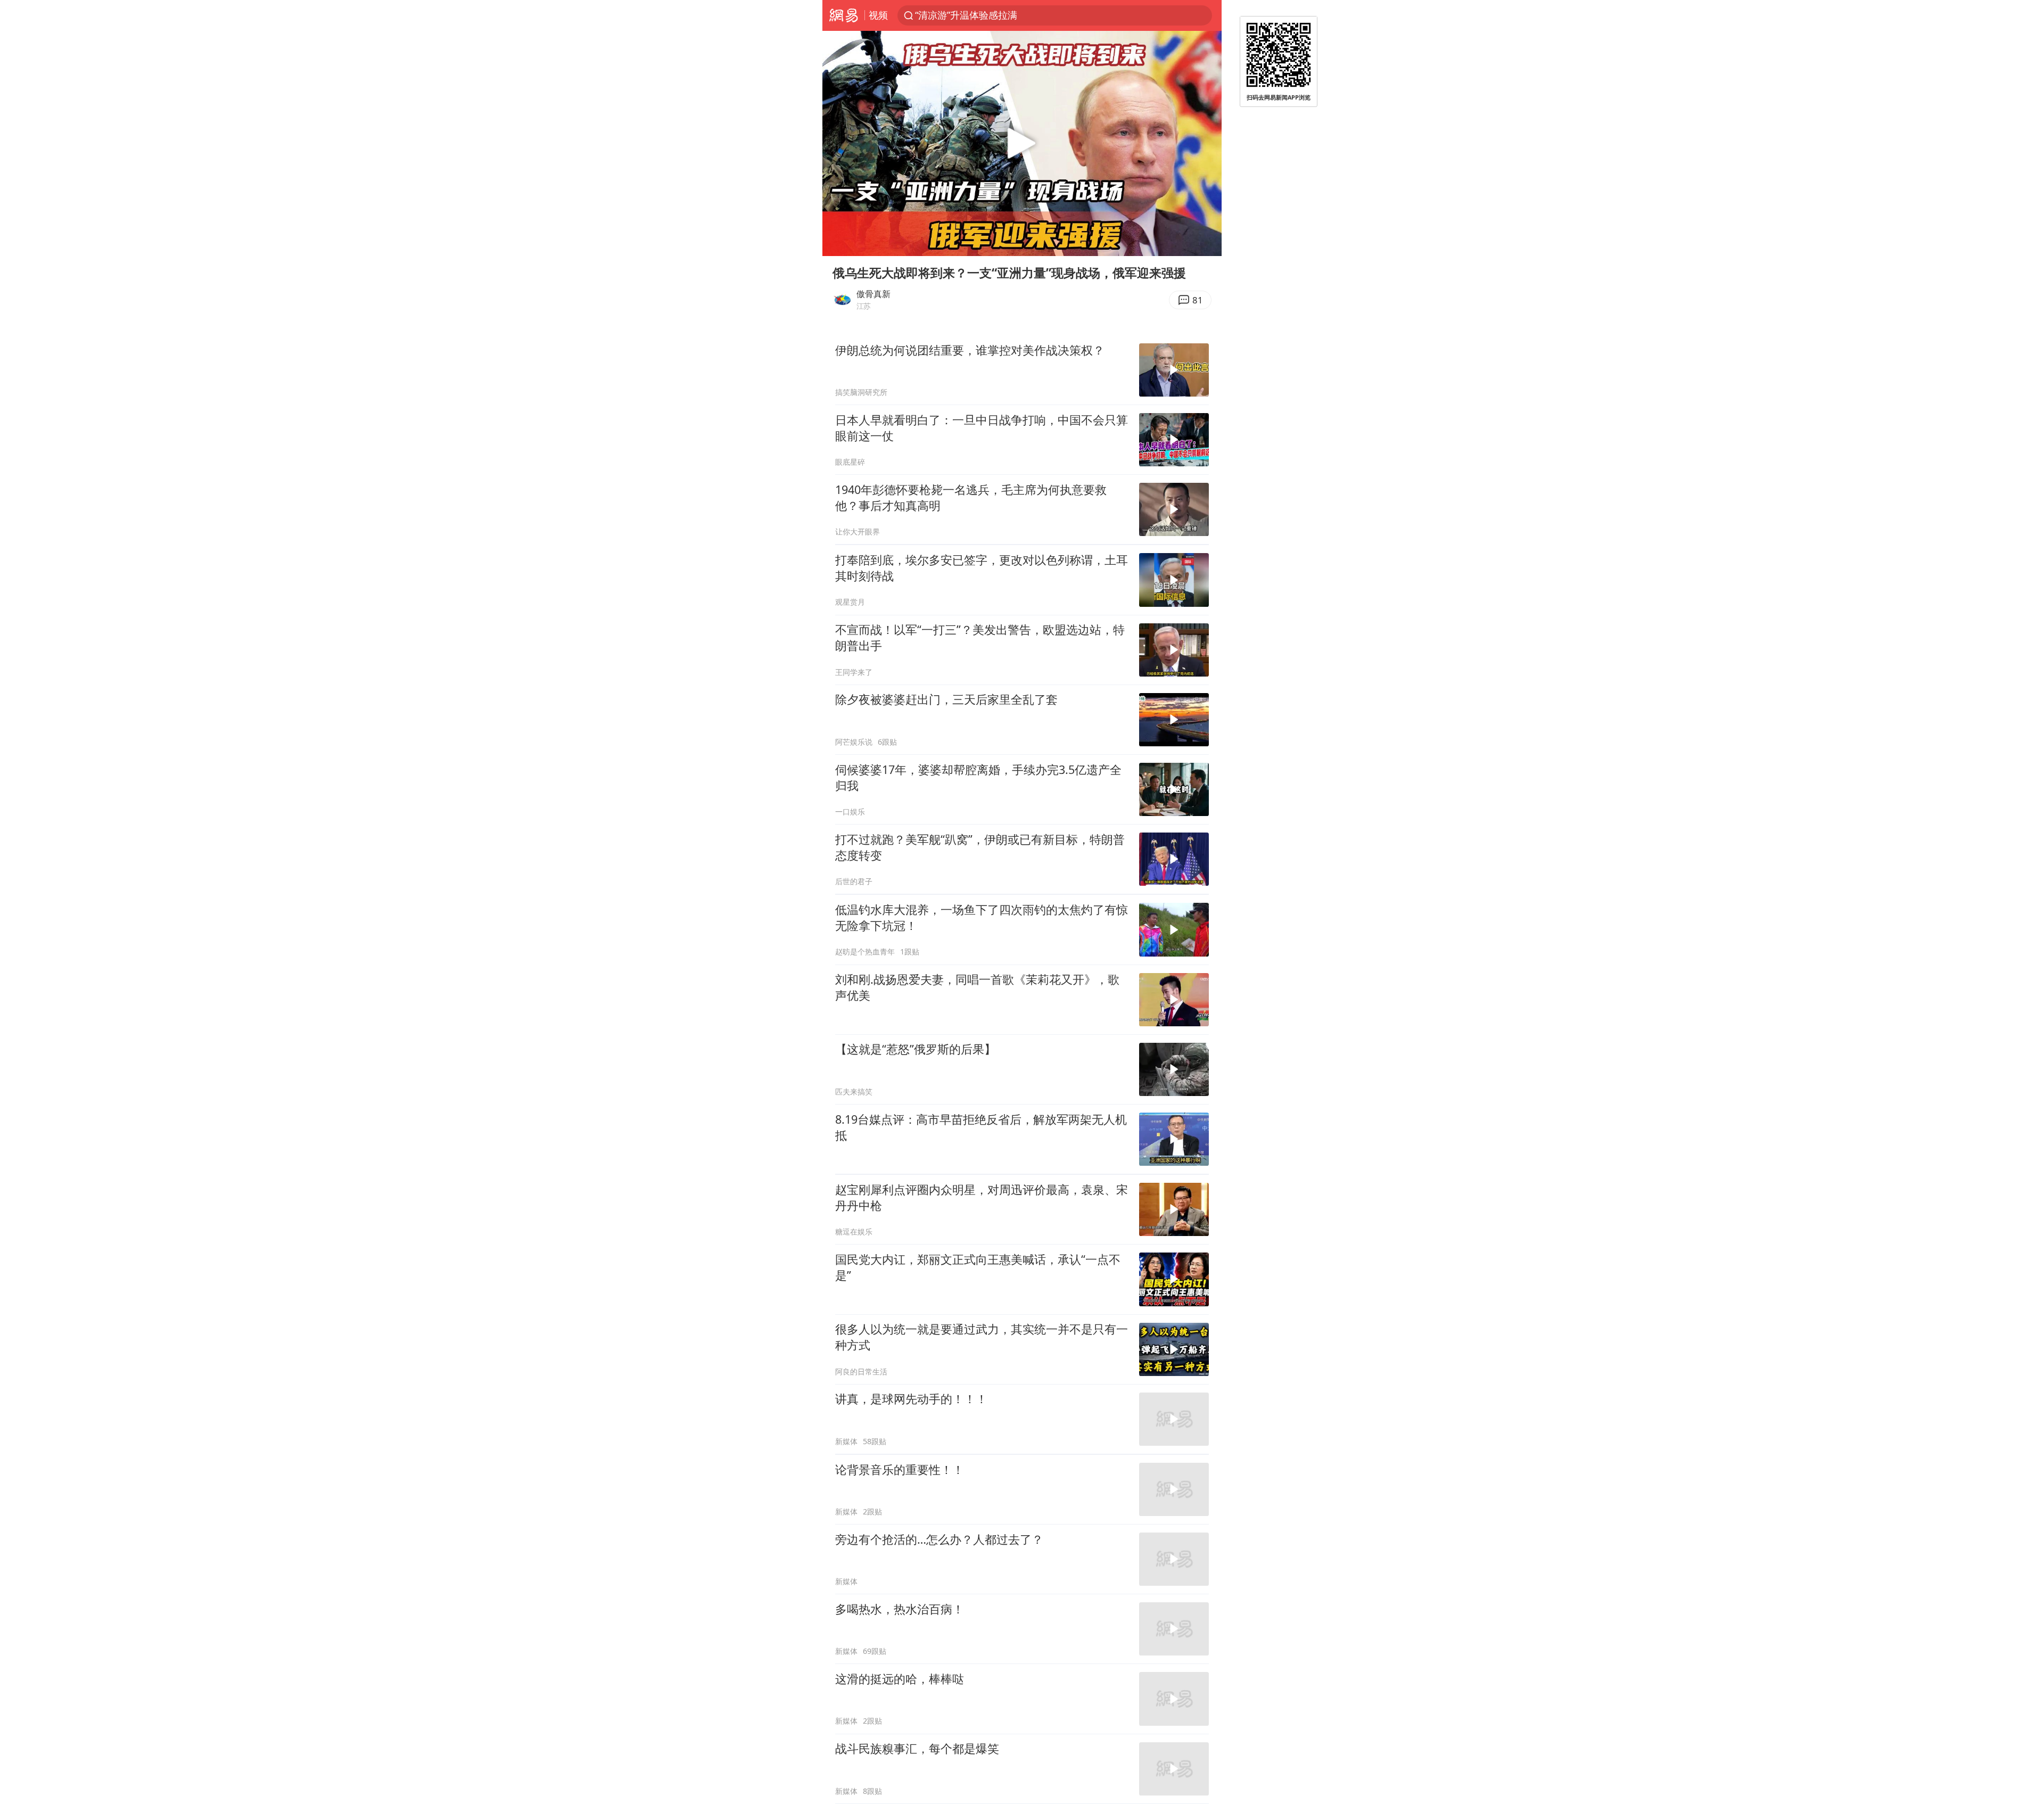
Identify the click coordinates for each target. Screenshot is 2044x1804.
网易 (843, 15)
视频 (878, 15)
